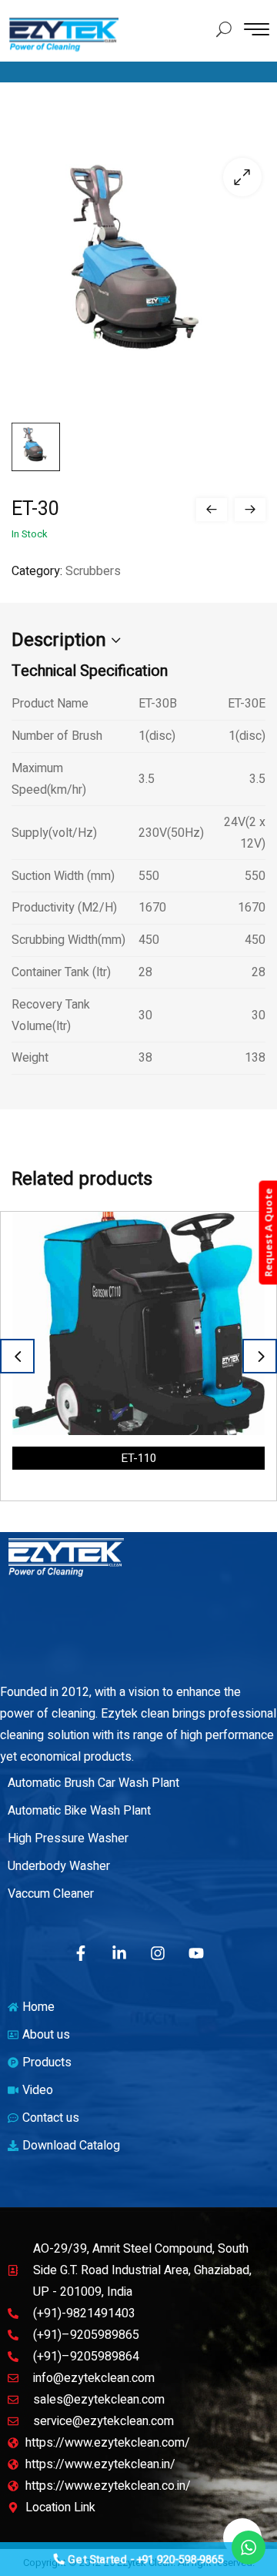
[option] (138, 1356)
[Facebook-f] (81, 1953)
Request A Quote (268, 1233)
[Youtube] (196, 1953)
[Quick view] (240, 1236)
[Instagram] (158, 1953)
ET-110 (138, 1458)
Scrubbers (93, 571)
